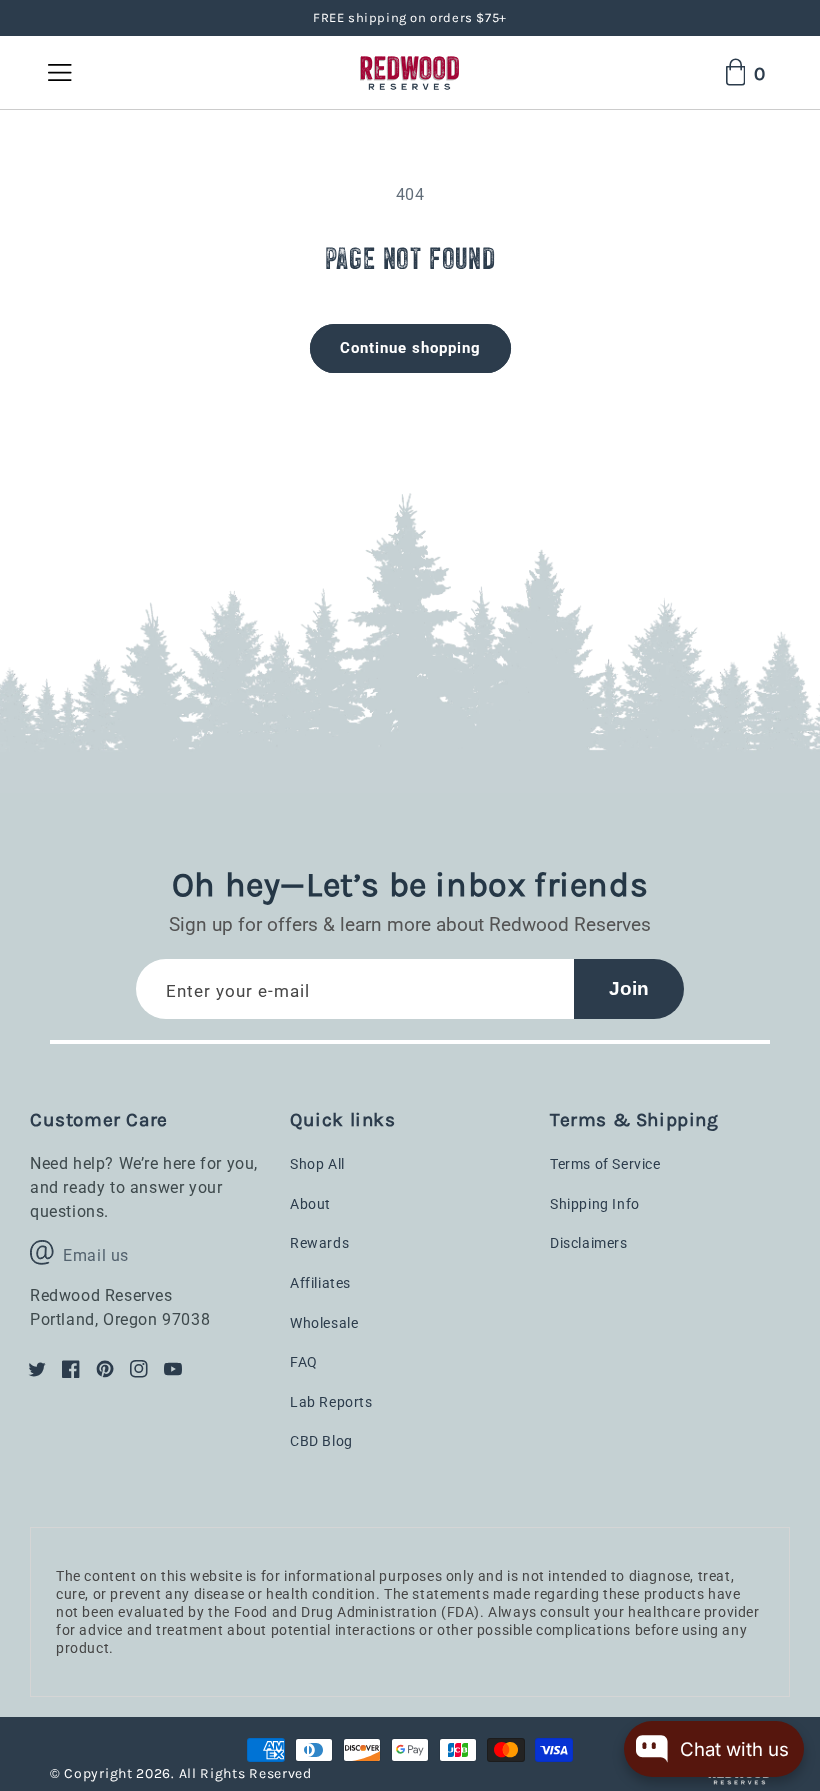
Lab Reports (331, 1402)
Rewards (319, 1243)
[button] (70, 72)
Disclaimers (589, 1243)
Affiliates (320, 1283)
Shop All (317, 1164)
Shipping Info (595, 1204)
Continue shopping (410, 348)
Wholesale (324, 1323)
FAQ (304, 1362)
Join (629, 988)
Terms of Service (605, 1164)
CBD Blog (321, 1441)
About (310, 1204)
